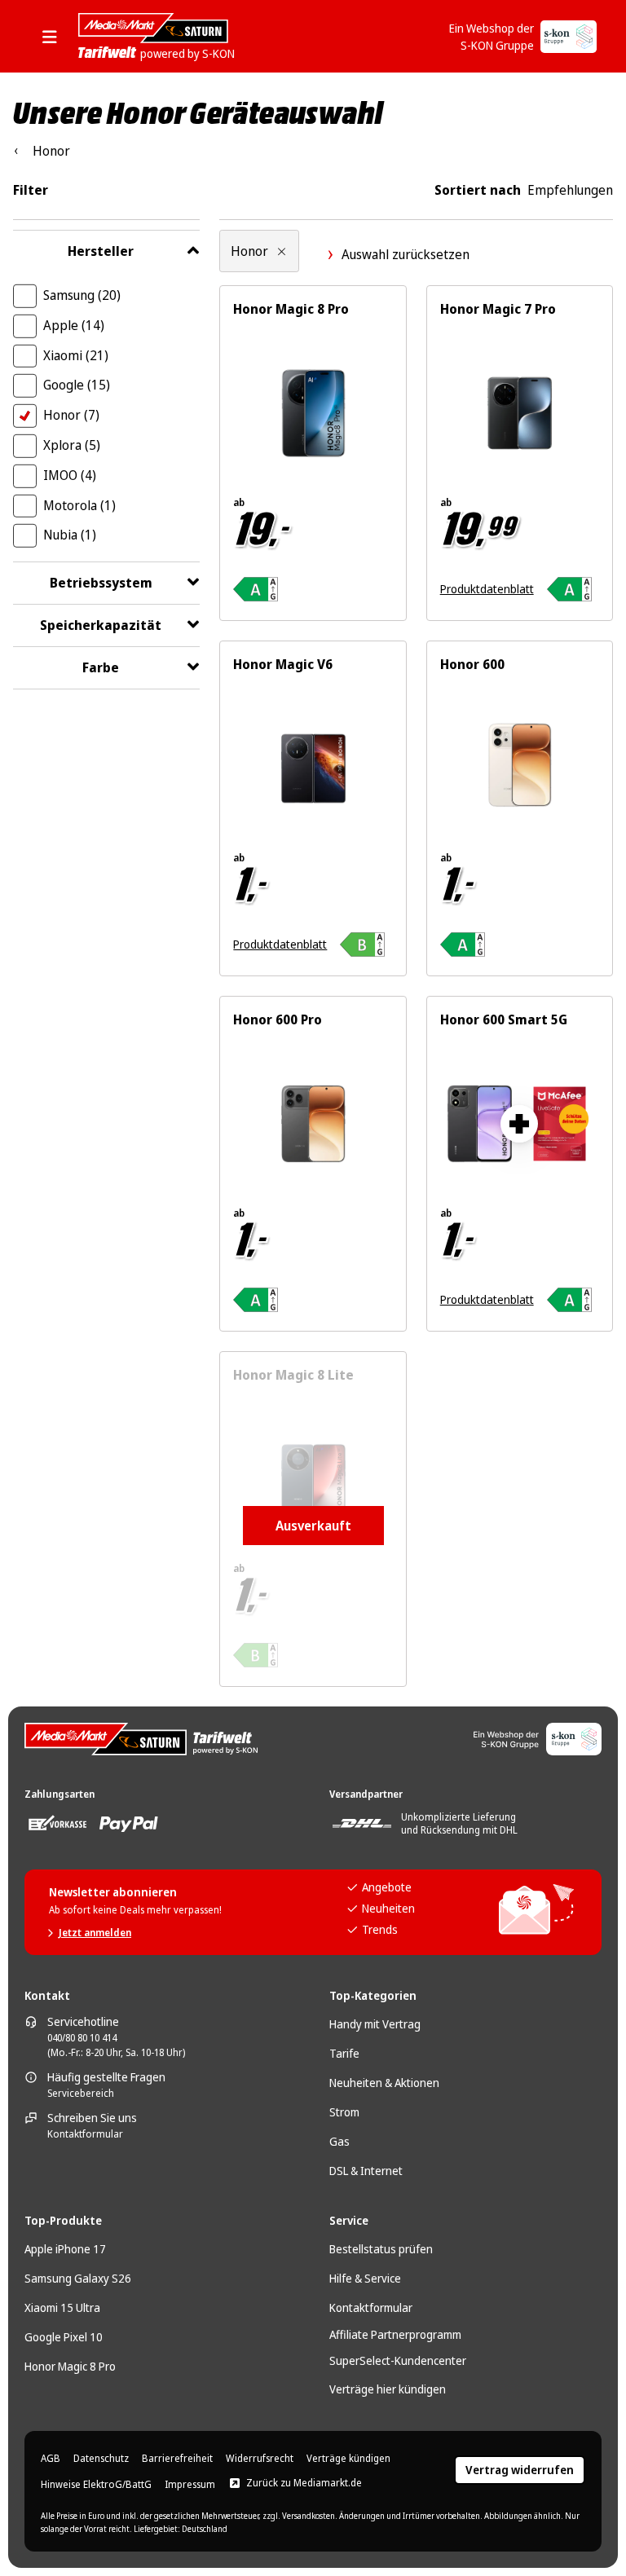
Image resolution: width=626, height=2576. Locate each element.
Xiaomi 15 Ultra (62, 2307)
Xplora (72, 445)
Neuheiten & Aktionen (384, 2083)
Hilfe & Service (365, 2278)
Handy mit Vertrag (375, 2024)
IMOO (70, 475)
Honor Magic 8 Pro (70, 2366)
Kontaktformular (85, 2134)
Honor (71, 415)
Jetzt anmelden (95, 1933)
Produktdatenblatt (487, 589)
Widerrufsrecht (260, 2459)
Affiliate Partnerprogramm (395, 2334)
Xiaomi (76, 355)
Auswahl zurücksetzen (406, 254)
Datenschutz (101, 2459)
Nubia (70, 535)
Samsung (82, 295)
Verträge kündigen (348, 2459)
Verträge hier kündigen (388, 2389)
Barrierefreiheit (177, 2459)
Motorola (79, 505)
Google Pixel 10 (64, 2337)
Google (77, 385)
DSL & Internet (366, 2171)
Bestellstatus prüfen (381, 2249)
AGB (51, 2459)
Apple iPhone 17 (65, 2249)
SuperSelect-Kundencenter (398, 2360)
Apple (74, 325)
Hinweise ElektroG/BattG (96, 2485)
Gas (339, 2141)
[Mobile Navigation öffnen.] (55, 37)
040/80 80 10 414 (82, 2038)
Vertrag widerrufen (520, 2470)
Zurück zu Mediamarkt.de (304, 2483)
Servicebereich (81, 2094)
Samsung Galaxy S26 (78, 2278)
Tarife (344, 2053)
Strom (344, 2112)
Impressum (190, 2485)
